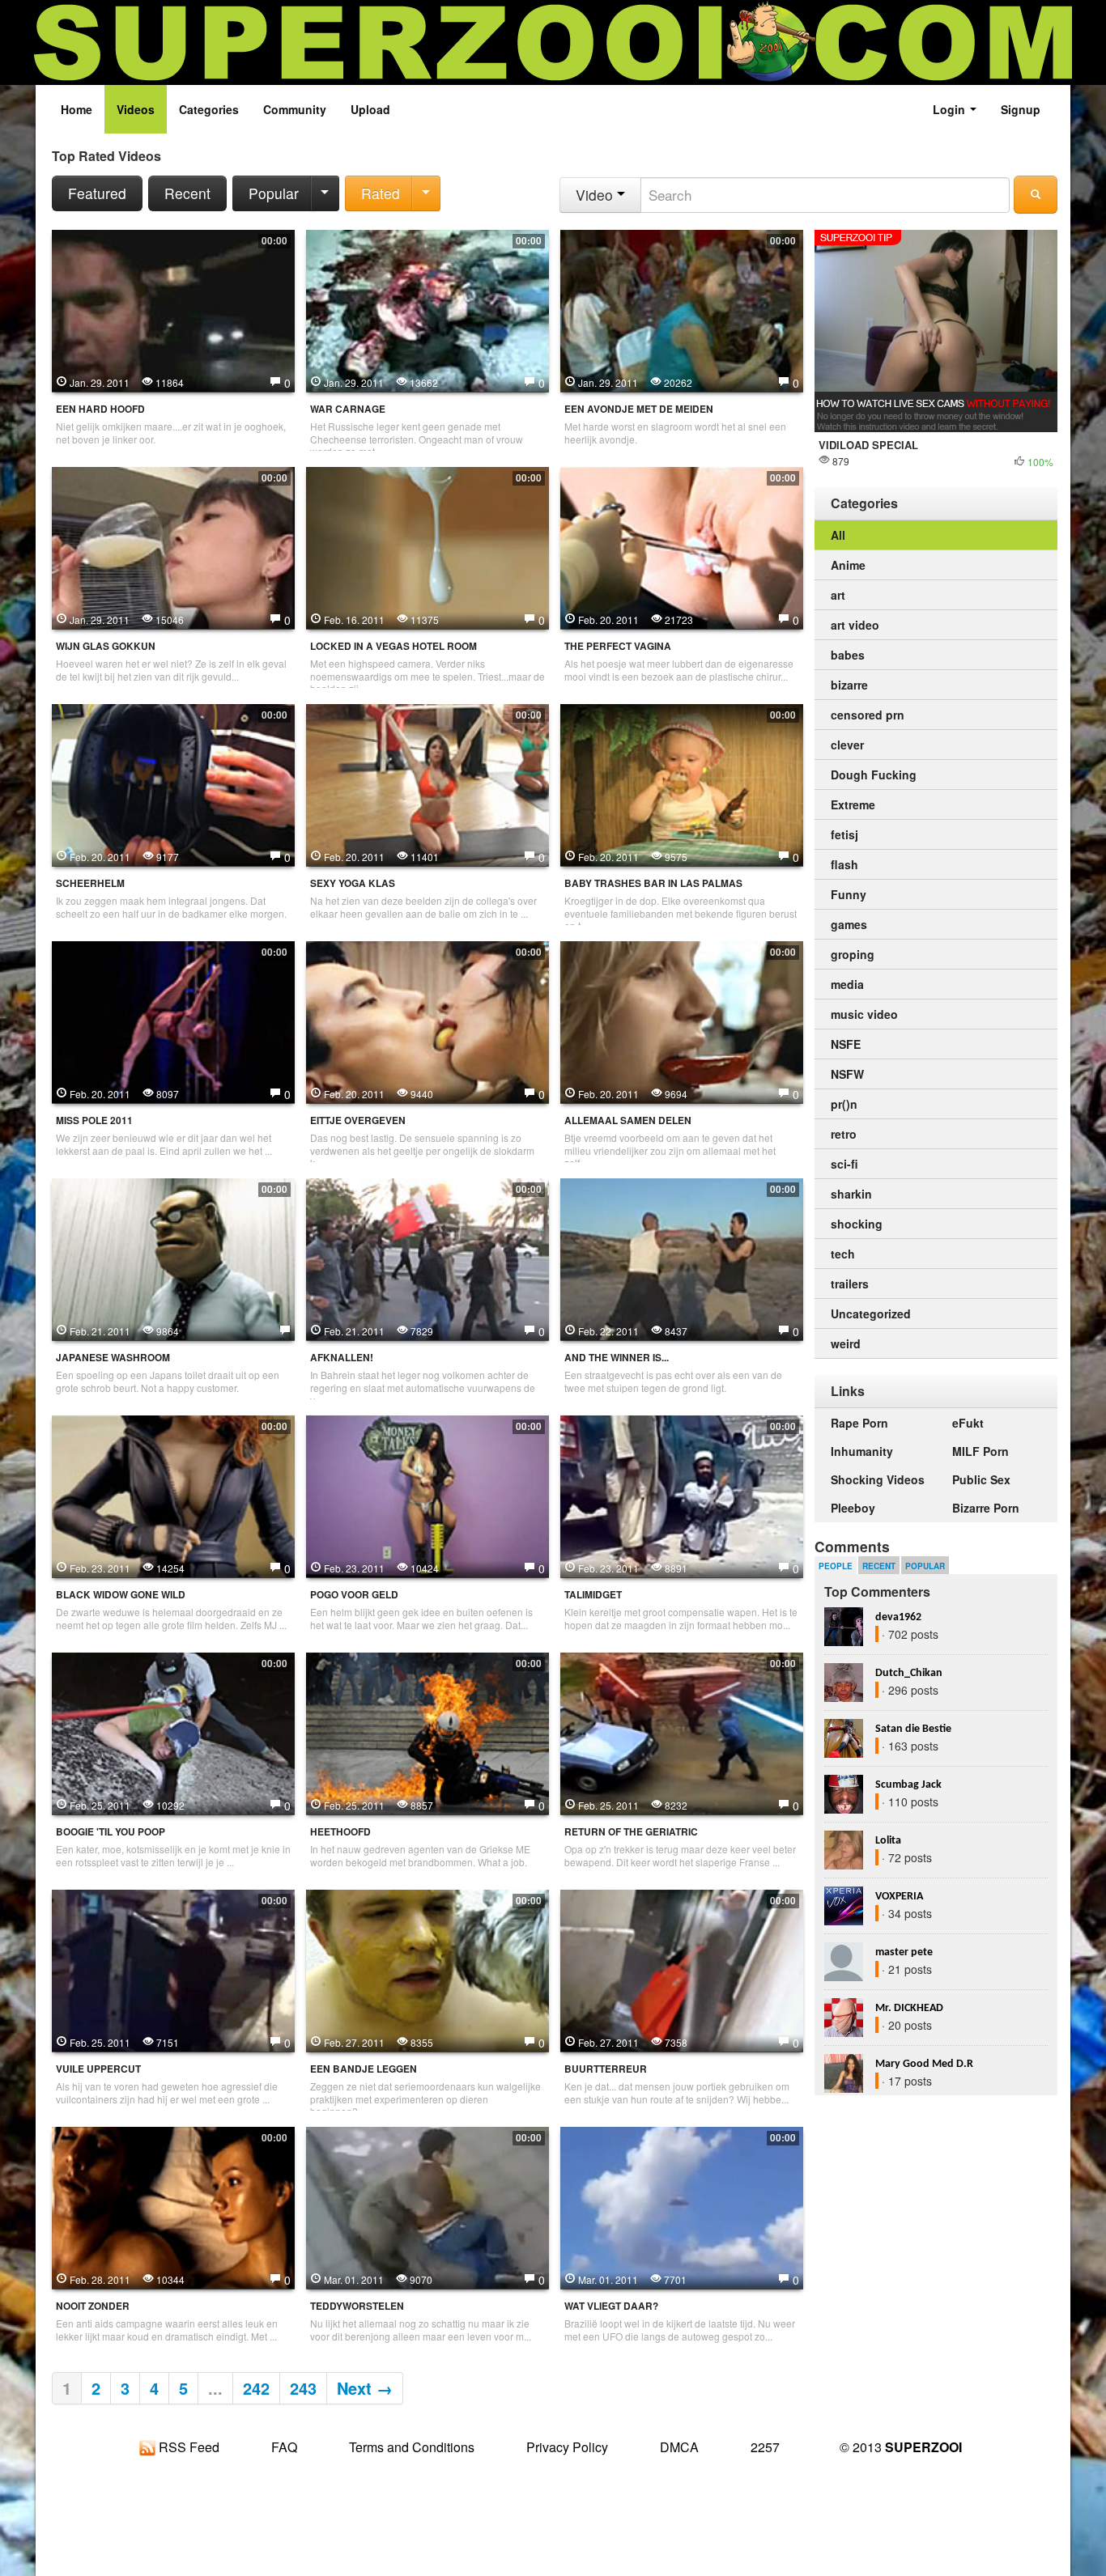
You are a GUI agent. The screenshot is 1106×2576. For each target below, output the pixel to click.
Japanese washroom (113, 1358)
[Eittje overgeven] (428, 1021)
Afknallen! (342, 1358)
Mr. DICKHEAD (909, 2008)
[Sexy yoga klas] (428, 783)
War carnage (348, 409)
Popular (274, 193)
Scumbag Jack (908, 1785)
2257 (765, 2447)
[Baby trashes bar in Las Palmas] (682, 783)
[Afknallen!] (428, 1258)
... (215, 2388)
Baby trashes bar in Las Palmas (653, 883)
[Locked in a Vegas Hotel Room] (428, 546)
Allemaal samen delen (628, 1120)
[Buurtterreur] (682, 1969)
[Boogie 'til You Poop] (173, 1732)
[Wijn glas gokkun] (173, 546)
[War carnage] (428, 309)
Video (596, 195)
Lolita (888, 1841)
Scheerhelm (90, 883)
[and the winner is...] (682, 1258)
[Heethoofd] (428, 1732)
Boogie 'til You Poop (111, 1832)
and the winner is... (617, 1358)
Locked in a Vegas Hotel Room (393, 646)
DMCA (679, 2447)
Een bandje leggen (364, 2069)
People (836, 1566)
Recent (187, 193)
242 (256, 2388)
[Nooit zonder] (173, 2206)
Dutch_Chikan (909, 1673)
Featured (97, 193)
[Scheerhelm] (173, 783)
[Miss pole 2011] (173, 1021)
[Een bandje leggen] (428, 1969)
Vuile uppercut (98, 2069)
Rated (381, 193)
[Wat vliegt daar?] (682, 2206)
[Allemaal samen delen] (682, 1021)
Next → (365, 2388)
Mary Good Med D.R (924, 2064)
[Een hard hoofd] (173, 309)
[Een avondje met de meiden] (682, 309)
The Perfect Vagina (618, 646)
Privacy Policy (567, 2447)
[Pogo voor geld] (428, 1495)
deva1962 (898, 1617)
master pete (904, 1952)
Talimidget (593, 1595)
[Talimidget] (682, 1495)
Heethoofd (340, 1832)
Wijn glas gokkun (106, 646)
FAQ (284, 2447)
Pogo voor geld (354, 1595)
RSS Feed (187, 2447)
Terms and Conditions (412, 2447)
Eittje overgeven (358, 1120)
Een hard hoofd (100, 409)
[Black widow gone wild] (173, 1495)
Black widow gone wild (121, 1595)
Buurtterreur (606, 2069)
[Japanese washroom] (173, 1258)
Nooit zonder (93, 2306)
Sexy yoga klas (353, 883)
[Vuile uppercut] (173, 1969)
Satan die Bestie (913, 1729)
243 (303, 2388)
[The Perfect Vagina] (682, 546)
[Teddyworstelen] (428, 2206)
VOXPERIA (899, 1897)
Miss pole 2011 (94, 1120)
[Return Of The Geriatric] (682, 1732)
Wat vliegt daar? (611, 2306)
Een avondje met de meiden (639, 409)
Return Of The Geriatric (631, 1832)
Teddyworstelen (357, 2306)
